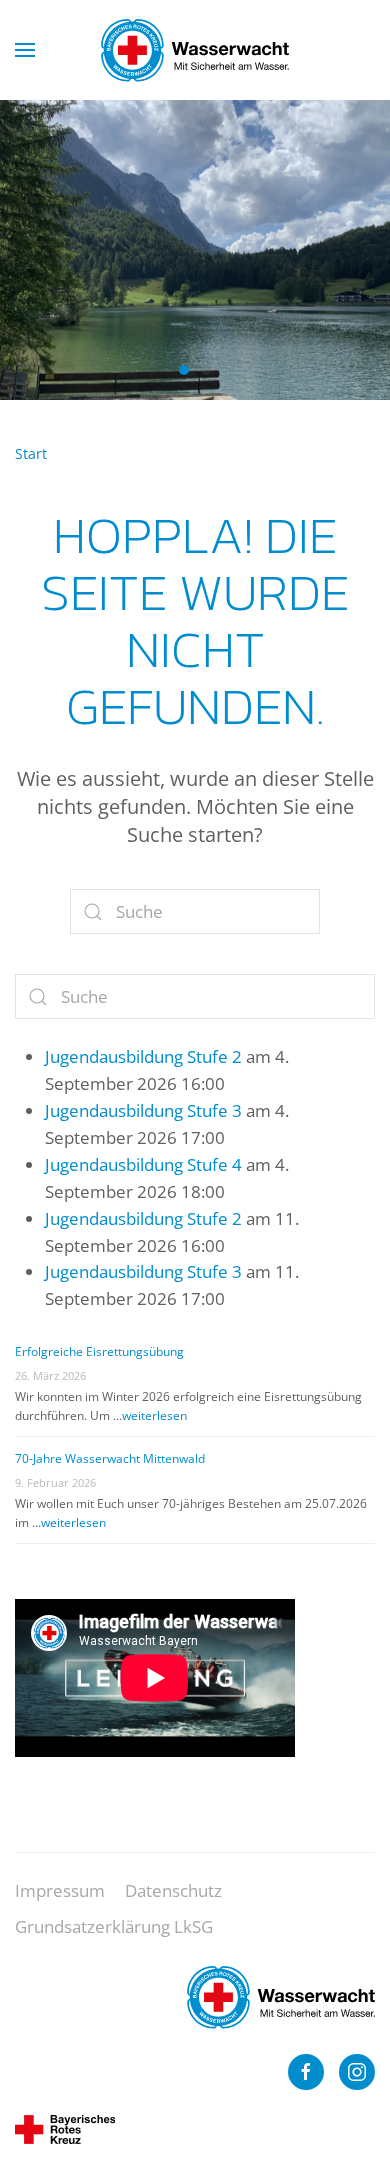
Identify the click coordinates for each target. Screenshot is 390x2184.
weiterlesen (154, 1415)
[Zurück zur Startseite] (195, 50)
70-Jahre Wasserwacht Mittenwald (110, 1458)
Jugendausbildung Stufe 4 (143, 1164)
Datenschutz (173, 1890)
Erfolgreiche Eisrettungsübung (99, 1351)
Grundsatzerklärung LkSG (114, 1926)
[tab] (184, 370)
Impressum (60, 1890)
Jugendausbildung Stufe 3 (143, 1110)
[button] (25, 50)
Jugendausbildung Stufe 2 (143, 1056)
